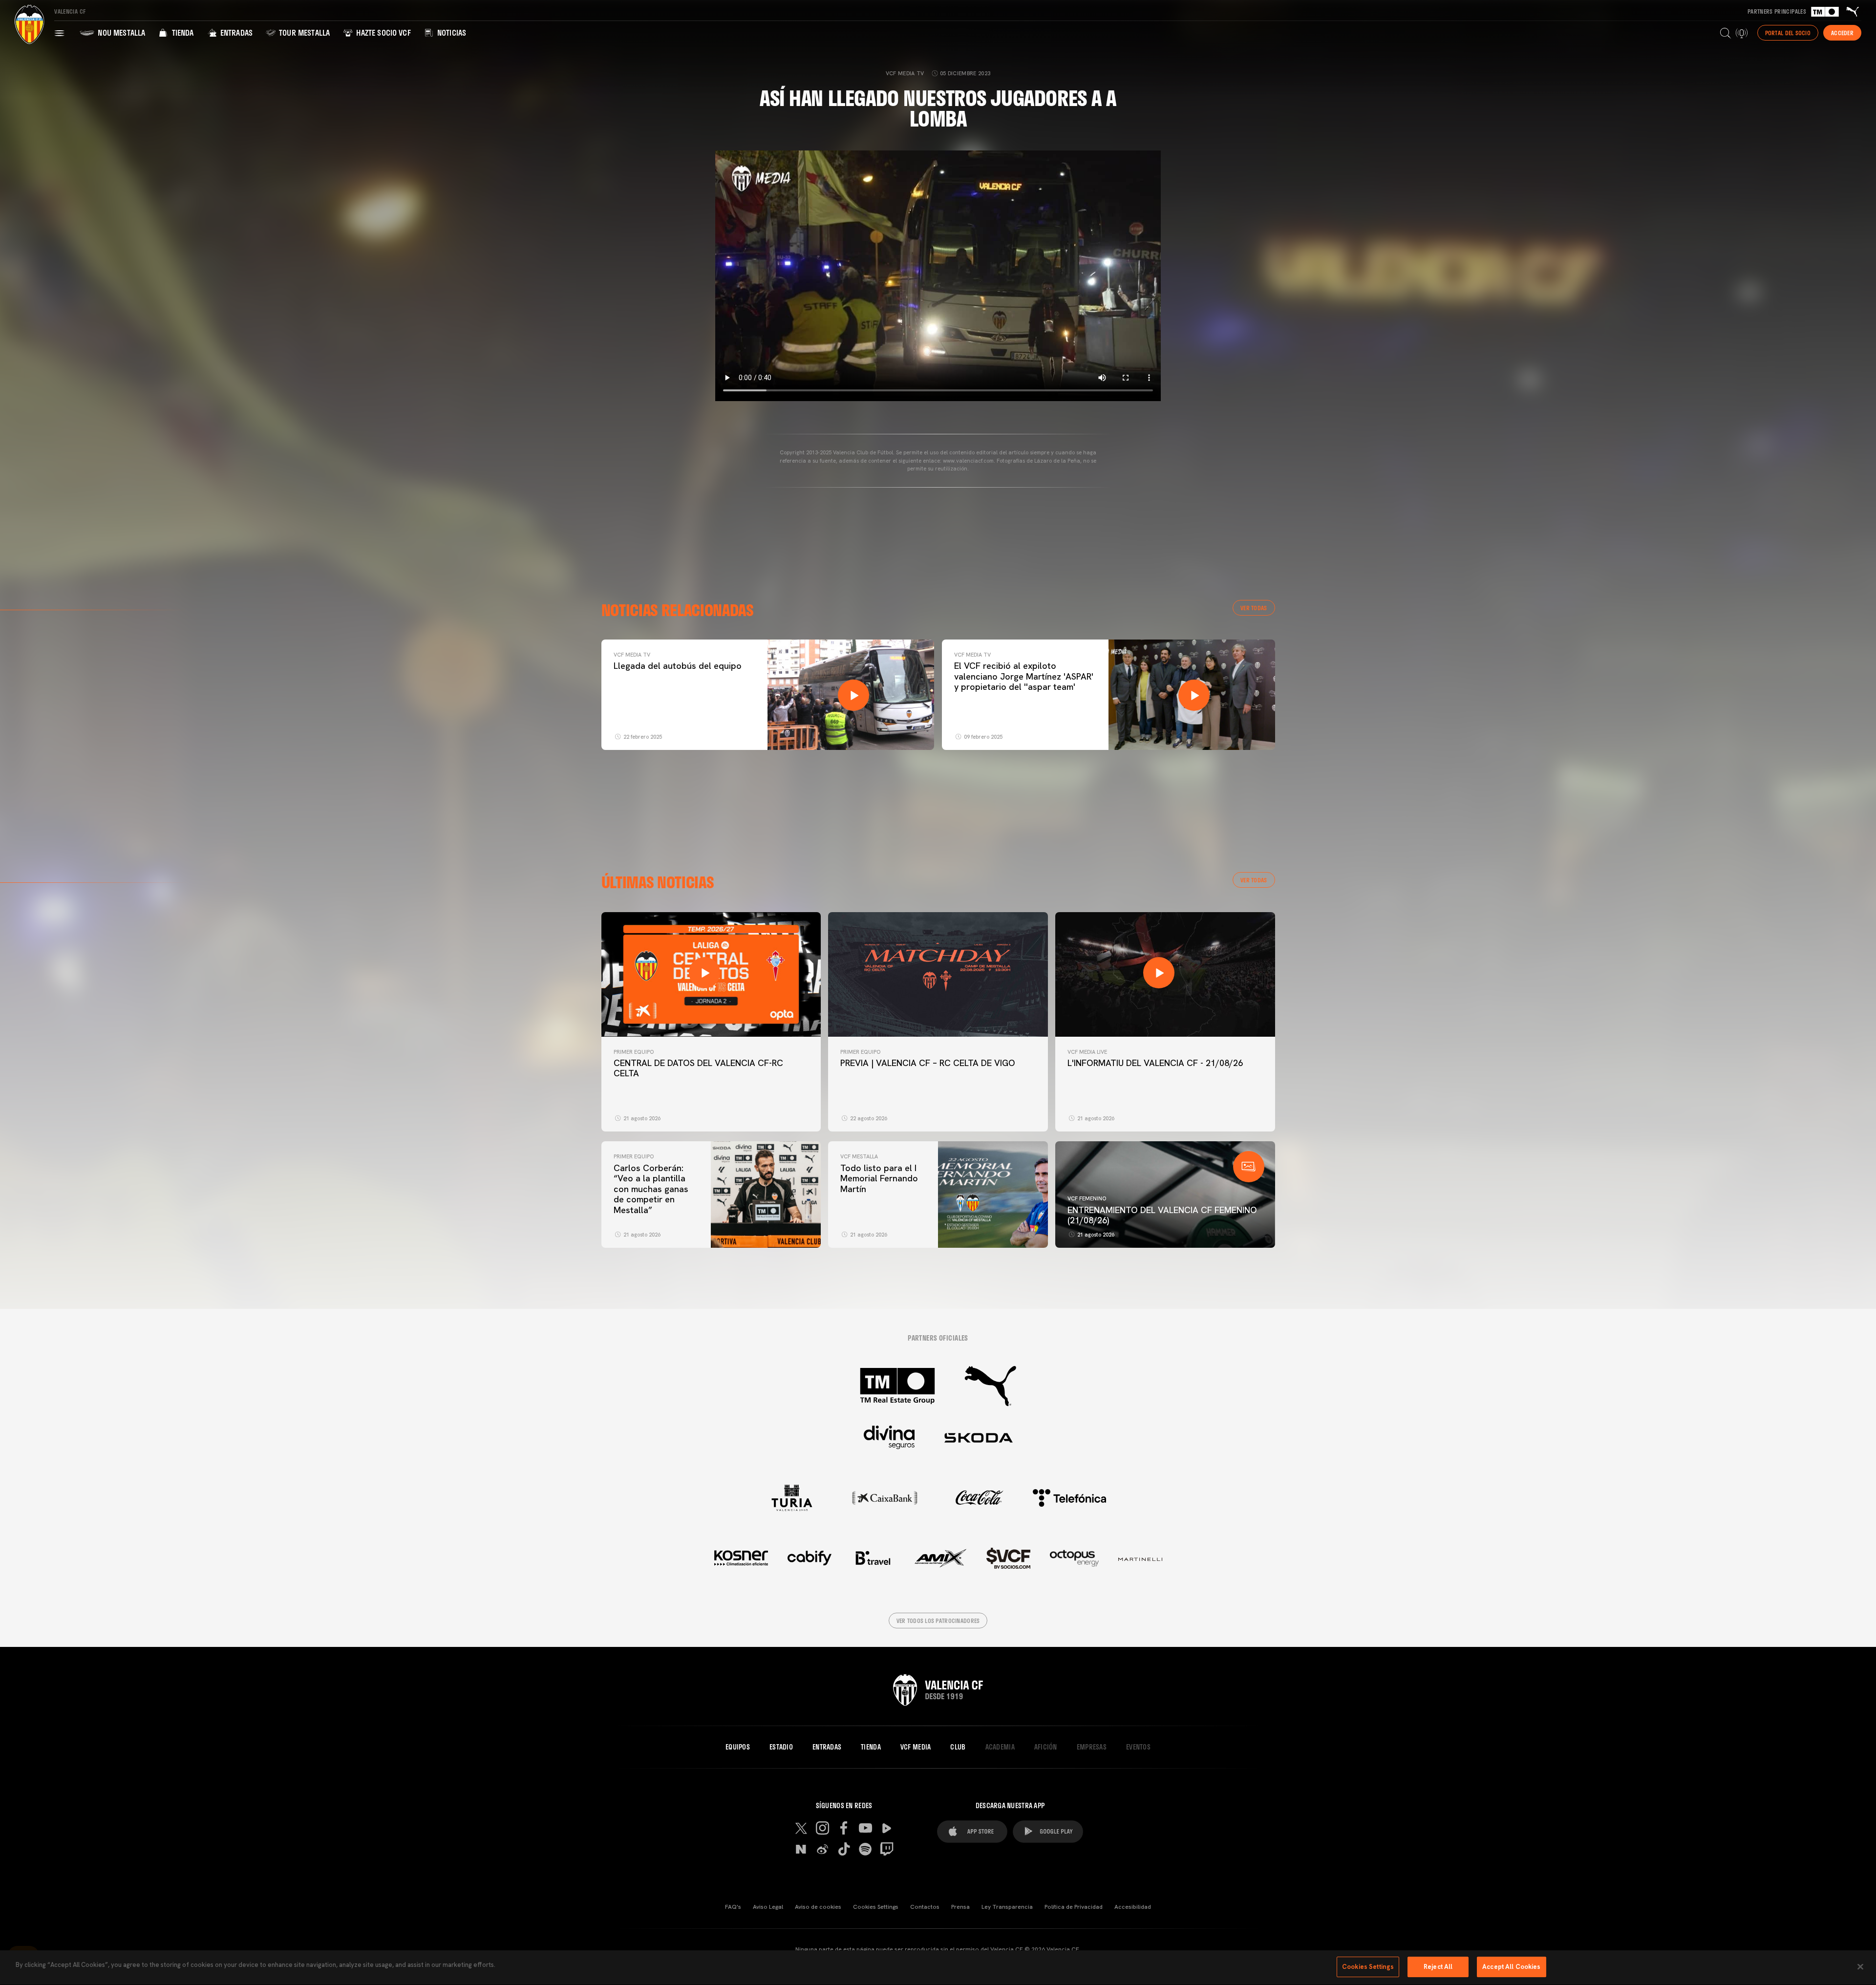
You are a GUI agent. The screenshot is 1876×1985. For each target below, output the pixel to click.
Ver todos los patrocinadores (938, 1621)
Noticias (451, 32)
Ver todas (1254, 608)
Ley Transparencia (1007, 1907)
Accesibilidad (1133, 1907)
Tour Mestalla (303, 32)
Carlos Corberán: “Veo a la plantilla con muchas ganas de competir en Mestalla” (651, 1189)
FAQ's (733, 1907)
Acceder (1842, 33)
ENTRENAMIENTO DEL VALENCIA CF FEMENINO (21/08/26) (1162, 1215)
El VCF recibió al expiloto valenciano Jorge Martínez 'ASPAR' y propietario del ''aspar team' (1024, 676)
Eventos (1138, 1747)
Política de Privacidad (1074, 1907)
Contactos (925, 1907)
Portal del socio (1788, 33)
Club (958, 1747)
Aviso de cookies (818, 1907)
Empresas (1092, 1747)
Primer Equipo (634, 1052)
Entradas (235, 32)
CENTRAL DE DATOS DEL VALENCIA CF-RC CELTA (698, 1068)
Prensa (960, 1907)
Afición (1046, 1747)
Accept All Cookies (1511, 1967)
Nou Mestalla (120, 32)
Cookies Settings (876, 1907)
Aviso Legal (768, 1907)
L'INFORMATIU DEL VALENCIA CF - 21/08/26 (1155, 1063)
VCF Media (916, 1747)
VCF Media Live (1087, 1052)
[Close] (1860, 1966)
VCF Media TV (632, 655)
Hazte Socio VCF (383, 32)
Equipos (738, 1747)
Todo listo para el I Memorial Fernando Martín (879, 1178)
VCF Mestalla (859, 1156)
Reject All (1438, 1967)
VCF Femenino (1087, 1198)
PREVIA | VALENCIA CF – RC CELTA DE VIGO (928, 1063)
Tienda (181, 32)
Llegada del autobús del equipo (678, 666)
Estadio (781, 1747)
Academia (1000, 1747)
